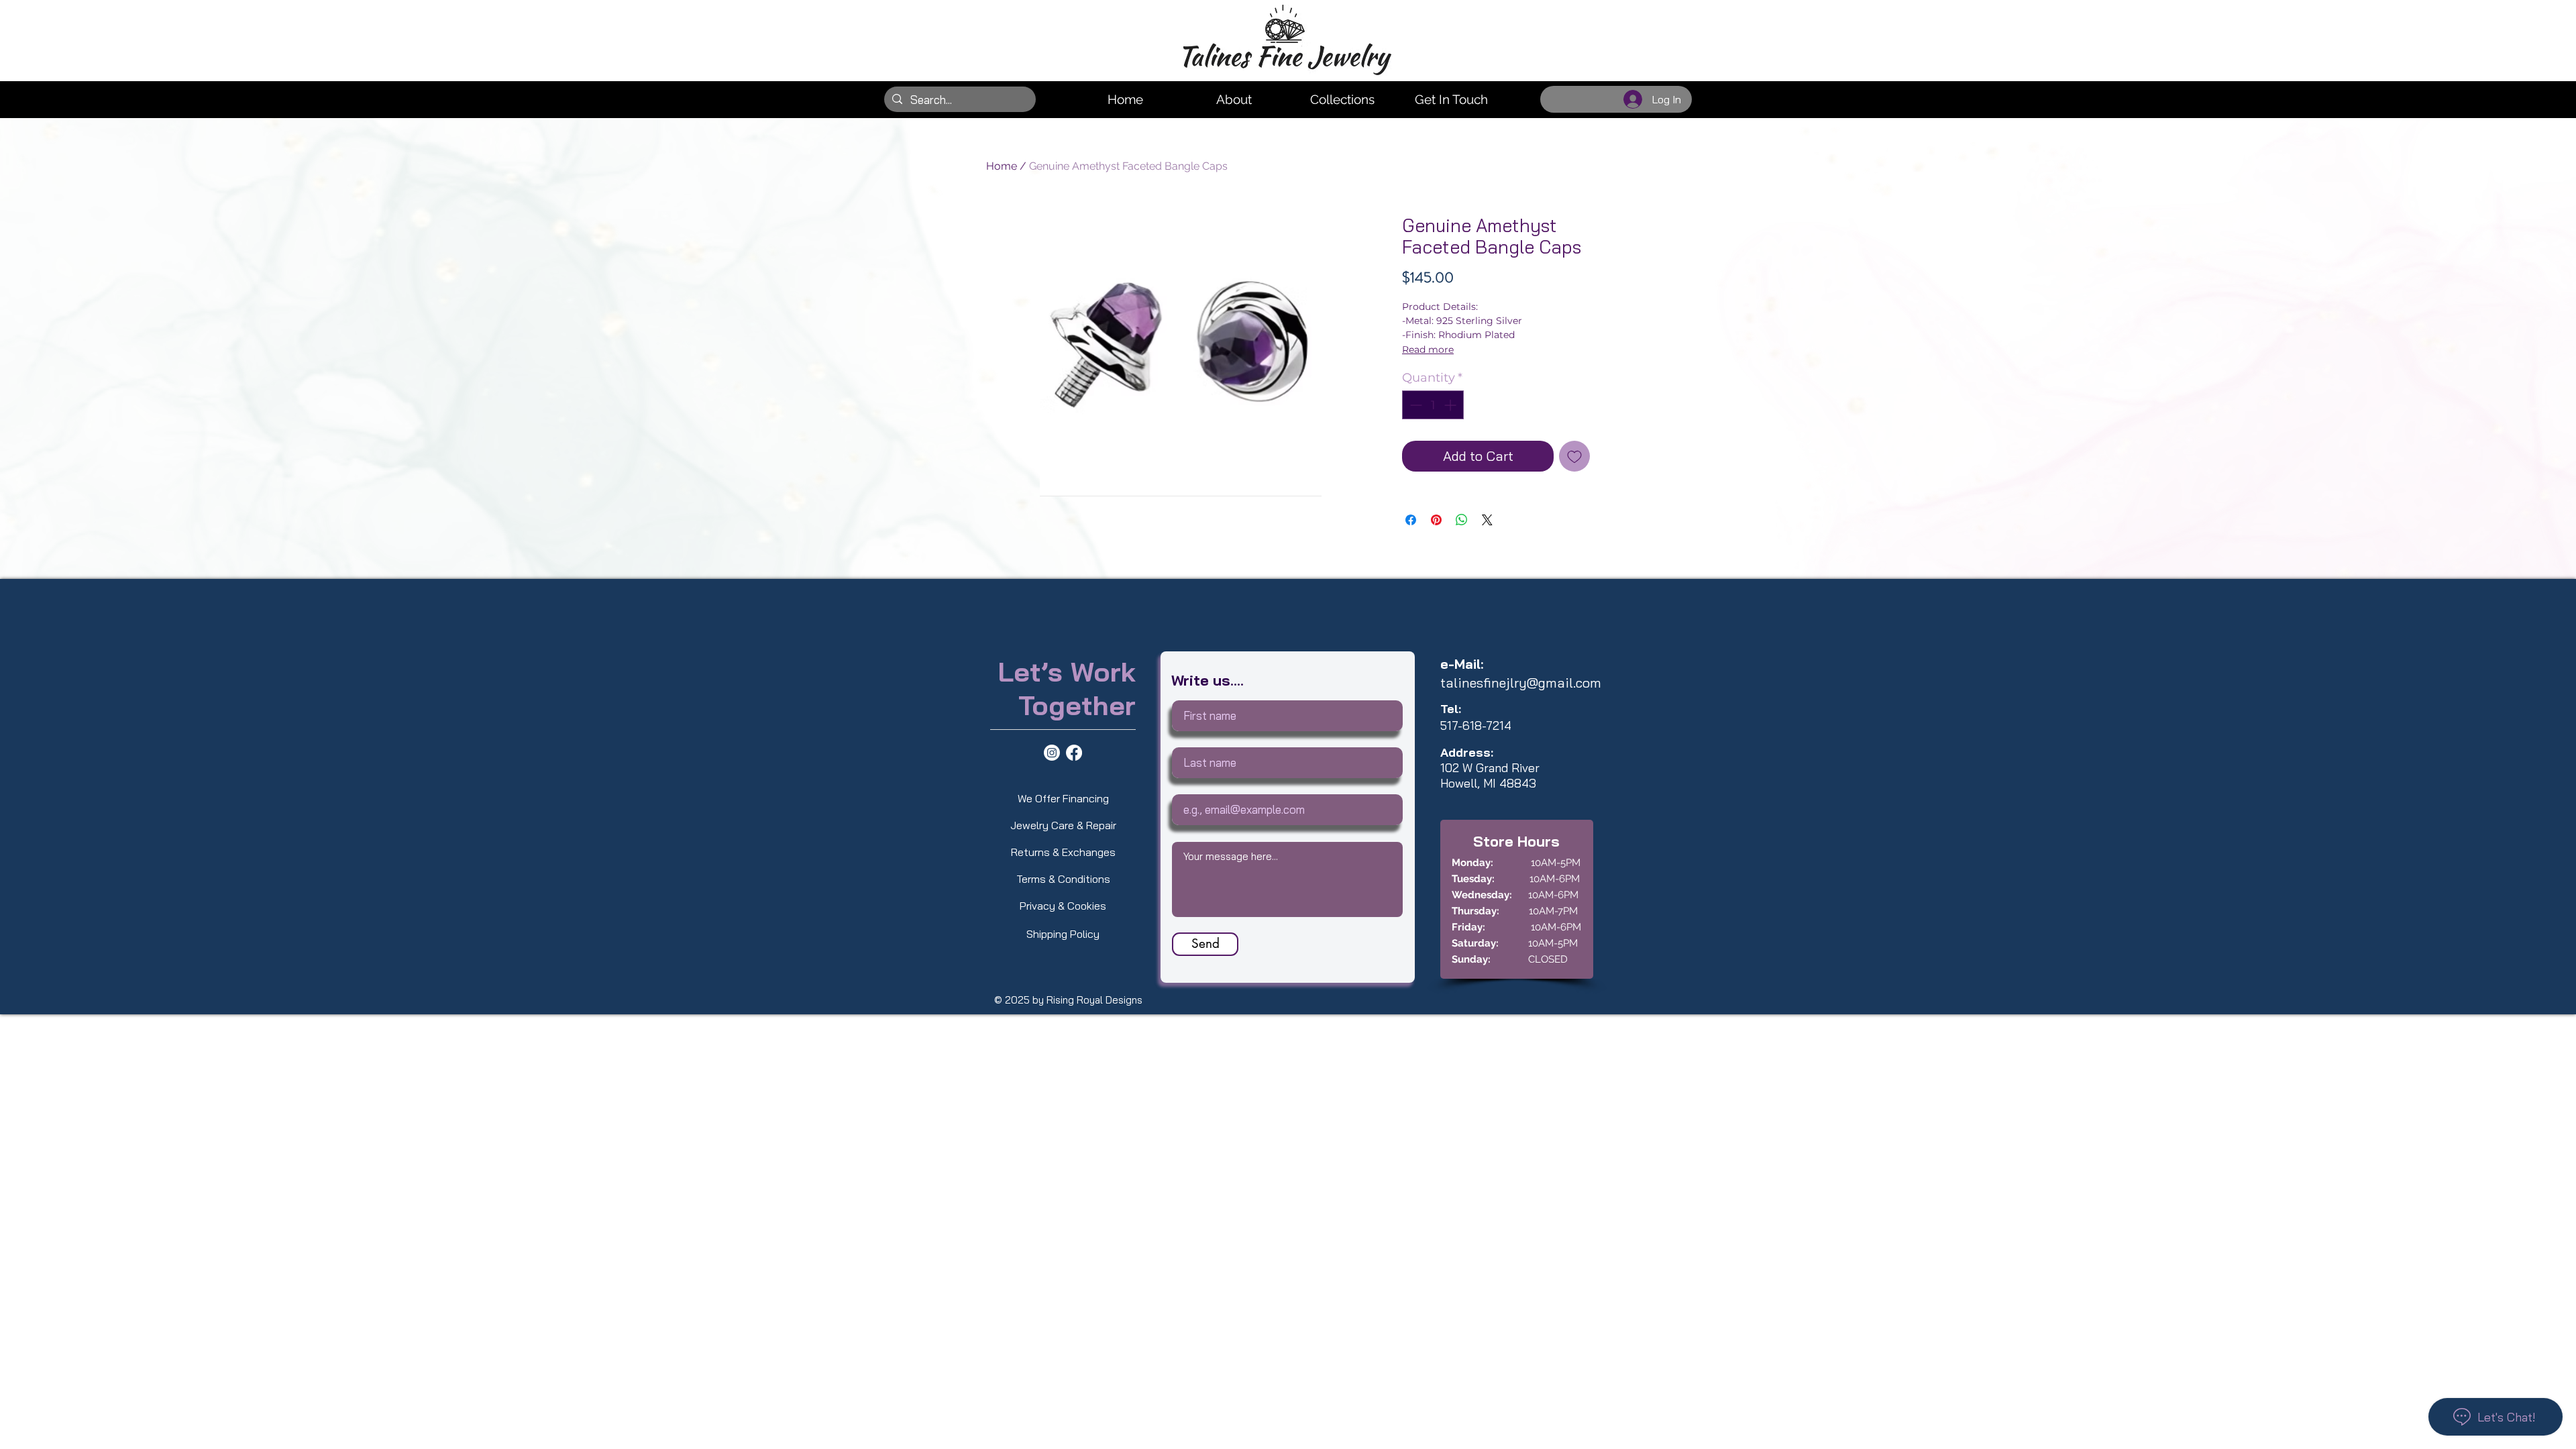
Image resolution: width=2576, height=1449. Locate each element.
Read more (1428, 350)
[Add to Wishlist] (1574, 456)
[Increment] (1451, 405)
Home (1002, 166)
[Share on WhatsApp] (1462, 520)
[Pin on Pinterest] (1436, 520)
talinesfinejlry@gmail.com (1521, 683)
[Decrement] (1414, 405)
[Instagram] (1052, 753)
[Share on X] (1487, 520)
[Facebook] (1074, 753)
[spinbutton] (1433, 405)
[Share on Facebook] (1411, 520)
